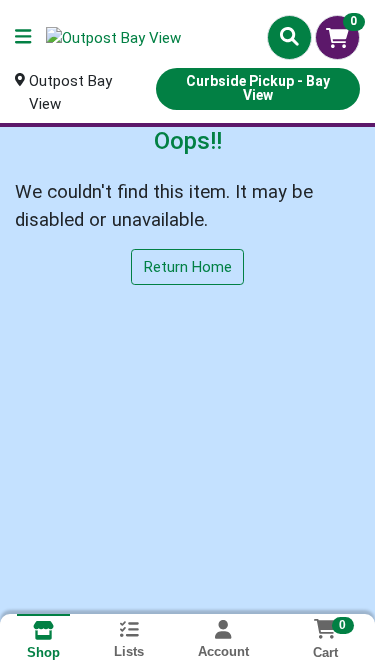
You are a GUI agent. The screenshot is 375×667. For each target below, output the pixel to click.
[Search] (289, 37)
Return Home (188, 267)
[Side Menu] (23, 37)
